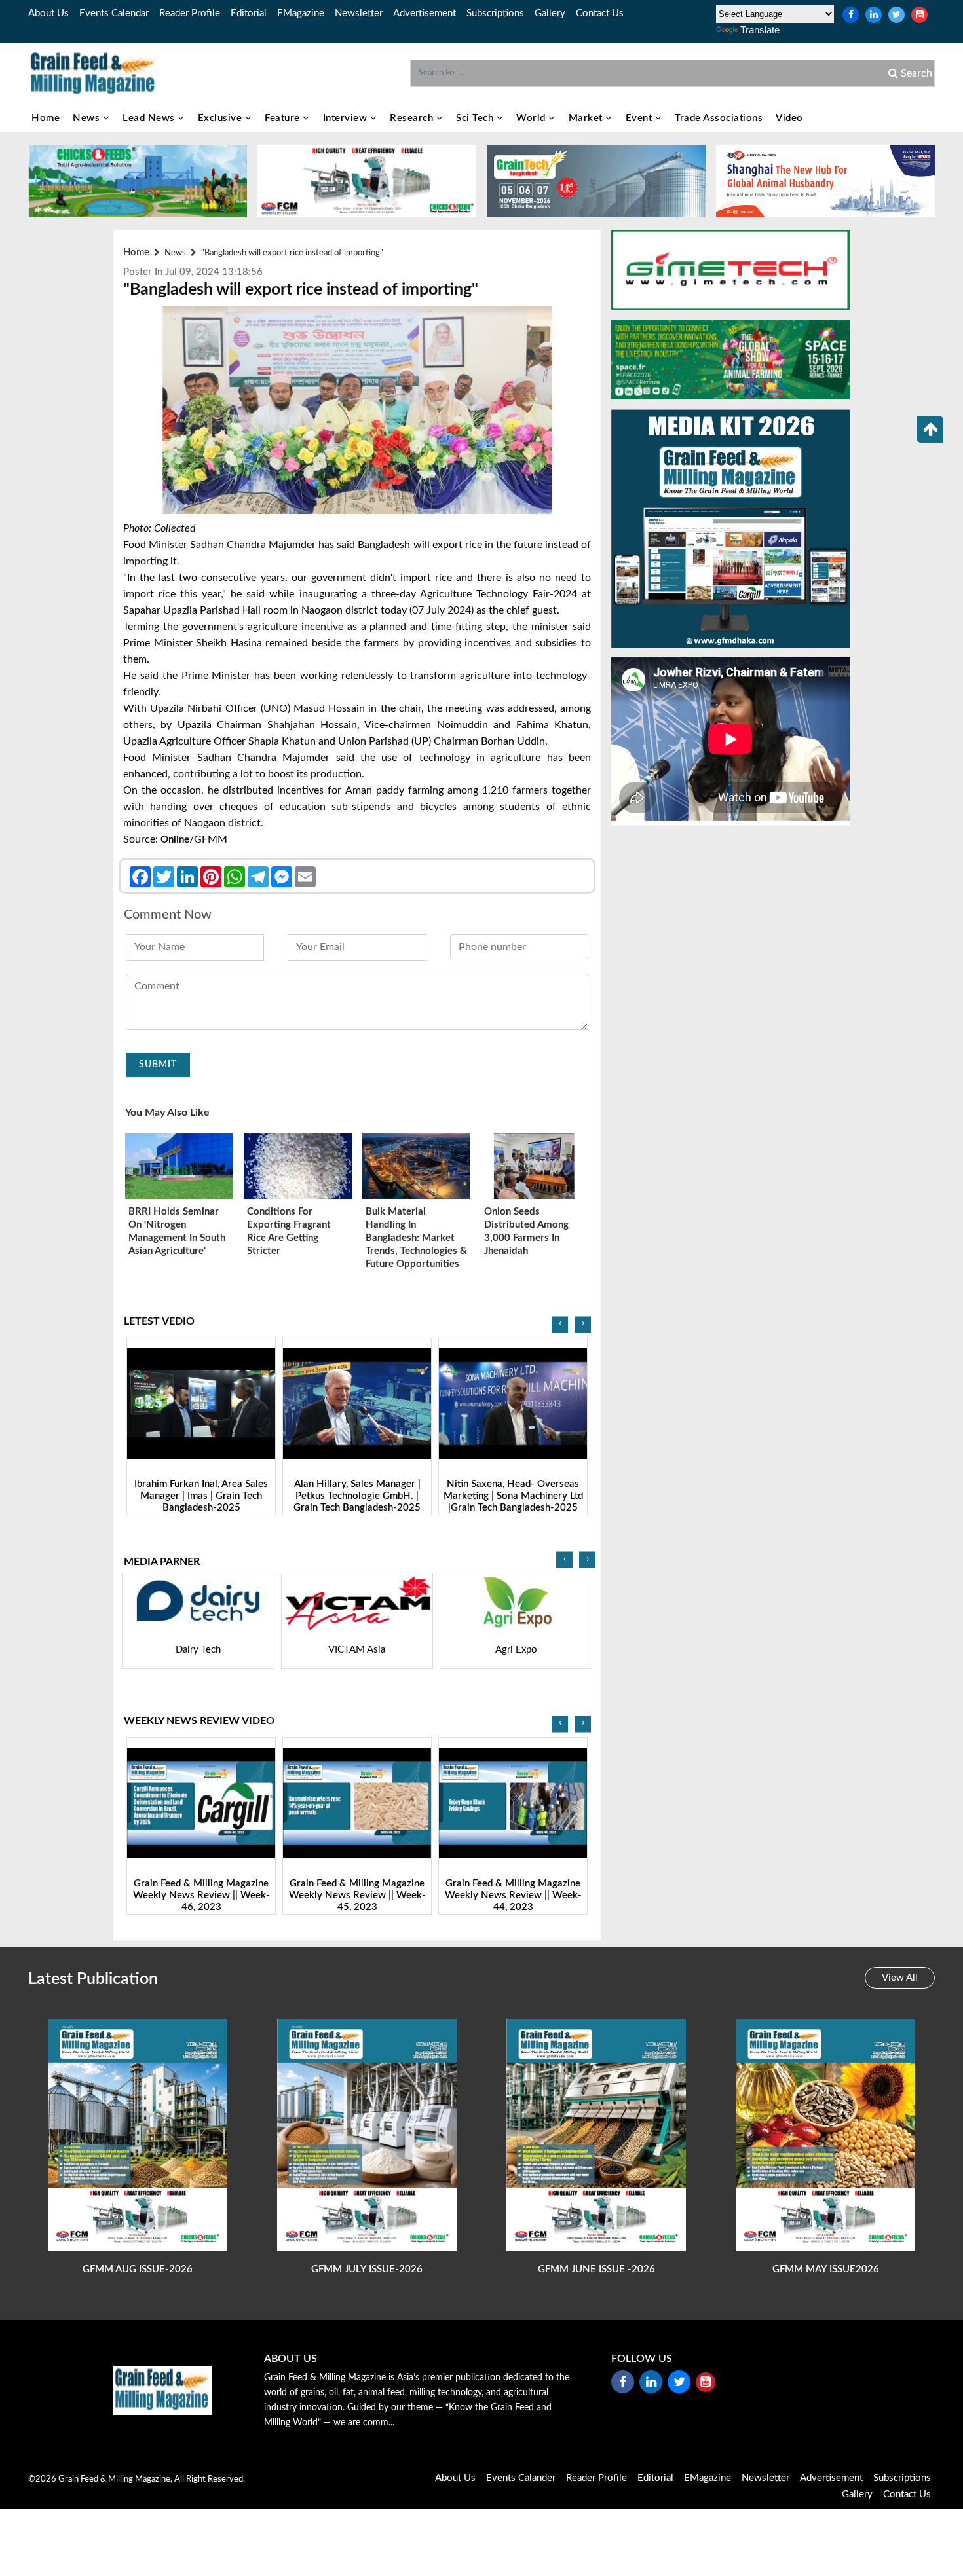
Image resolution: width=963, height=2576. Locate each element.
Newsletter (359, 13)
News (88, 118)
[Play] (201, 1404)
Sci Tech (476, 118)
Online (175, 840)
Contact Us (600, 13)
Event (640, 118)
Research (413, 118)
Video (789, 118)
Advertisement (425, 13)
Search (915, 73)
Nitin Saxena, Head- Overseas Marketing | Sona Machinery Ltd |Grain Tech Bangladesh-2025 (357, 1496)
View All (900, 1978)
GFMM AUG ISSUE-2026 (138, 2269)
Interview (347, 118)
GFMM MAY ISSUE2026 (826, 2269)
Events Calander (521, 2478)
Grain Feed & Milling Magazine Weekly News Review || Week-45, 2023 (201, 1895)
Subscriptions (495, 13)
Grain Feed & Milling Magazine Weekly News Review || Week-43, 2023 (513, 1895)
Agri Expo (358, 1650)
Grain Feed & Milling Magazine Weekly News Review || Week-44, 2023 (357, 1895)
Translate (760, 30)
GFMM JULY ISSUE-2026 (367, 2269)
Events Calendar (114, 13)
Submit (158, 1065)
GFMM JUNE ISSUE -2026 (596, 2269)
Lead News (150, 118)
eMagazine (301, 13)
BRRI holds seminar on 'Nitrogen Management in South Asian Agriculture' (177, 1231)
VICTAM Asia (198, 1650)
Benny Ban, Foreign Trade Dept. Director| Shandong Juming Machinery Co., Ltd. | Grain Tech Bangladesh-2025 (513, 1502)
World (532, 118)
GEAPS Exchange (517, 1650)
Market (587, 118)
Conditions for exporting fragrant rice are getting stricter (289, 1231)
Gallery (550, 13)
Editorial (249, 13)
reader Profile (190, 13)
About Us (48, 13)
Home (46, 118)
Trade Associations (719, 118)
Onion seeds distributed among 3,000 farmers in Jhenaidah (526, 1231)
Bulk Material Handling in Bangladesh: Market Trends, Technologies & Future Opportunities (416, 1238)
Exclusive (221, 118)
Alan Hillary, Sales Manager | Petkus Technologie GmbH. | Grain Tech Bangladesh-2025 (201, 1496)
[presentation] (560, 1324)
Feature (284, 118)
